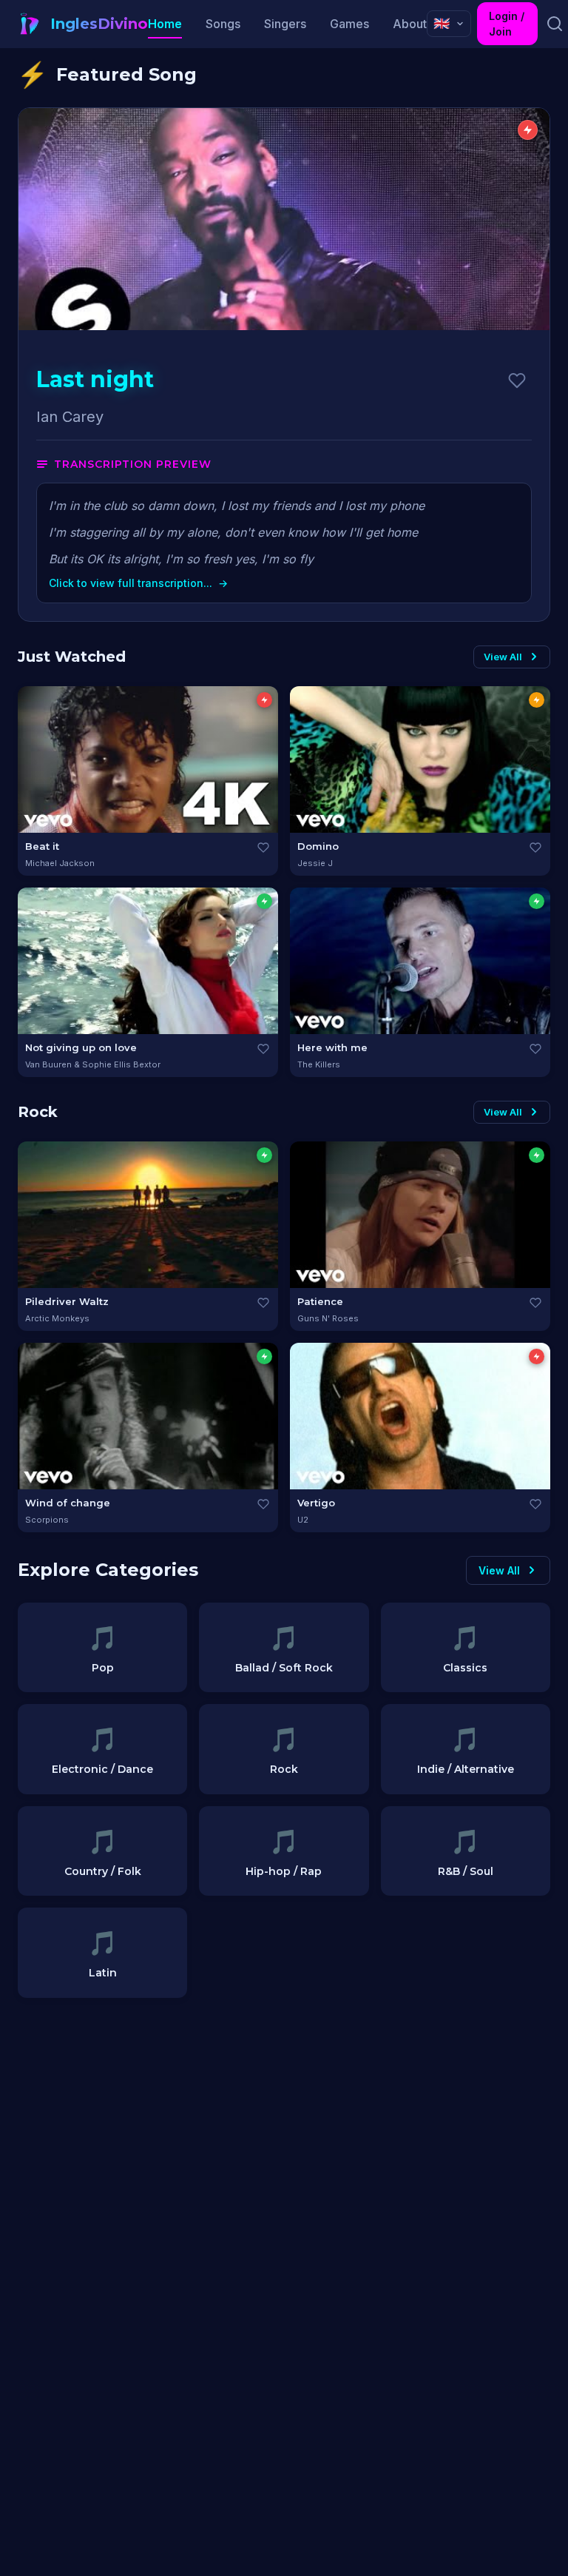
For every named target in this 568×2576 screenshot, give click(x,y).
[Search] (554, 24)
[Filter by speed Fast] (264, 700)
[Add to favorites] (517, 380)
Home (165, 24)
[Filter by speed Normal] (537, 700)
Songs (223, 24)
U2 (303, 1520)
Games (349, 24)
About (410, 24)
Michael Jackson (60, 863)
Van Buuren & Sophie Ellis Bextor (93, 1064)
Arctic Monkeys (57, 1318)
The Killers (319, 1064)
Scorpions (47, 1520)
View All (503, 657)
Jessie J (315, 863)
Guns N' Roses (328, 1318)
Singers (285, 24)
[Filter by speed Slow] (264, 901)
